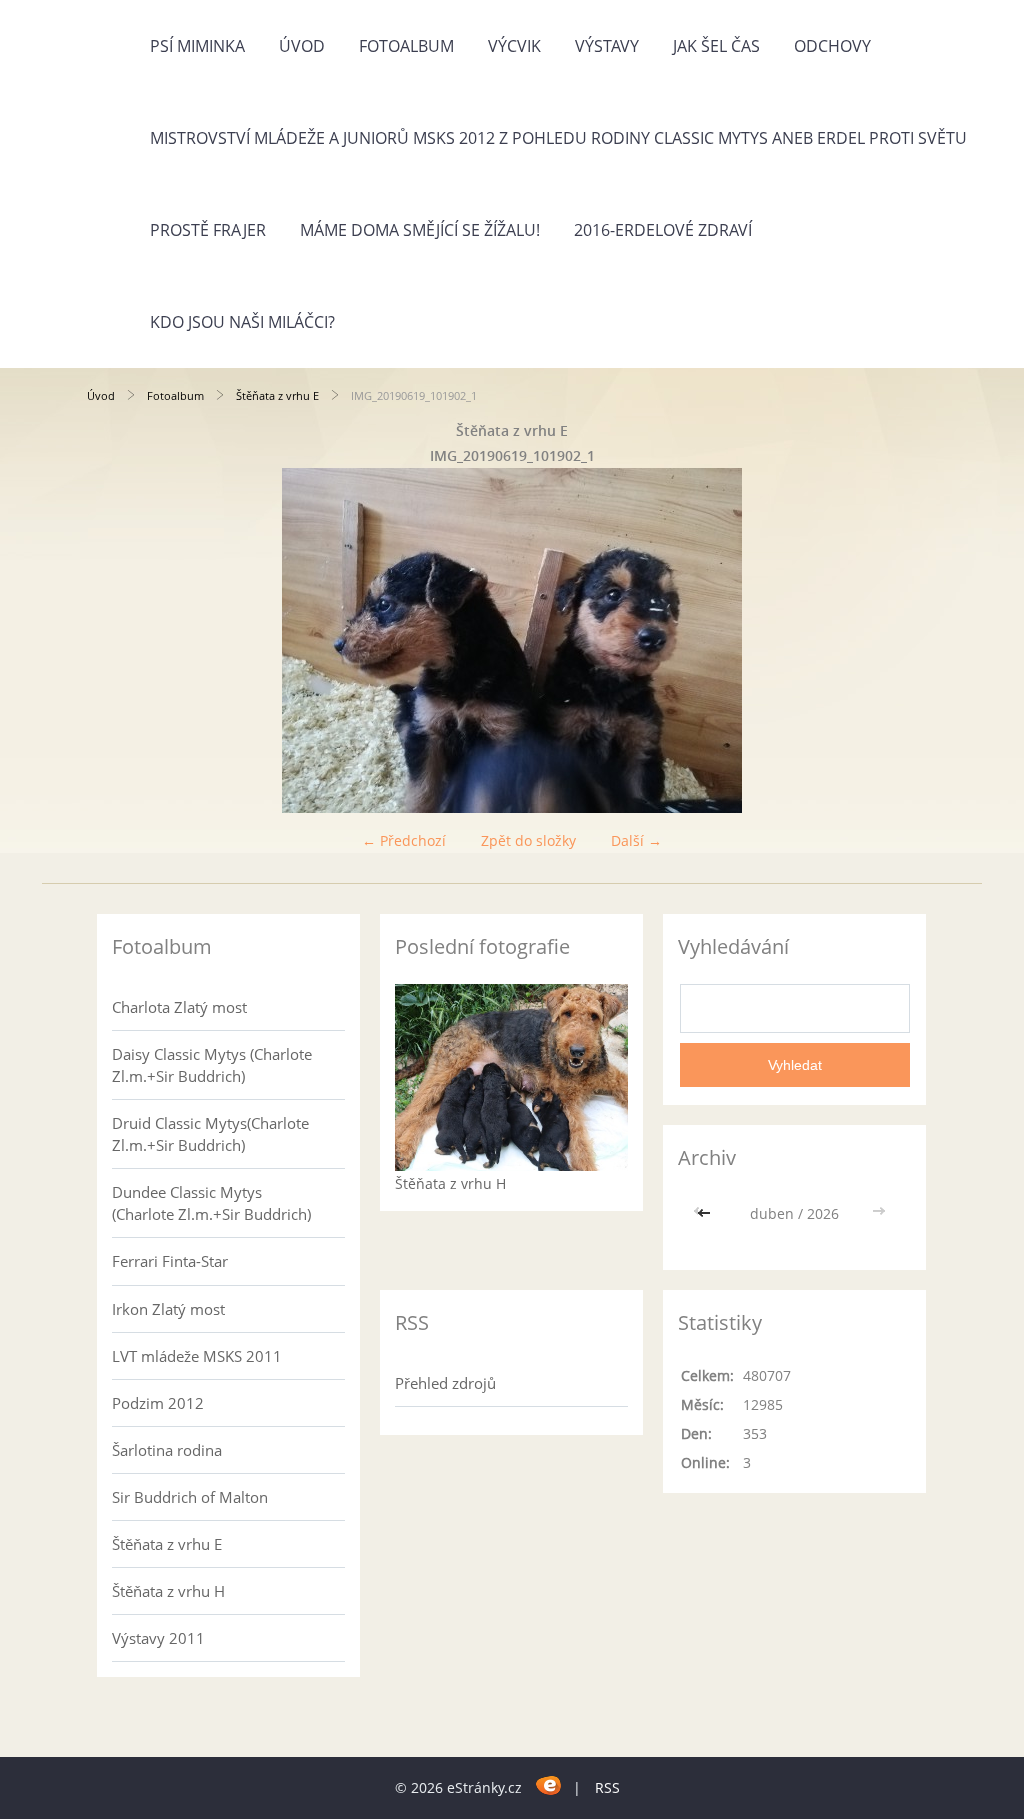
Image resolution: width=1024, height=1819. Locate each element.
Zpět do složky (528, 840)
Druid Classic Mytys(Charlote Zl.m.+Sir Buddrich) (210, 1134)
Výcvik (514, 46)
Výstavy (607, 46)
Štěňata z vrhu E (277, 395)
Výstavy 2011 (158, 1638)
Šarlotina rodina (167, 1450)
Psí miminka (197, 46)
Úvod (302, 46)
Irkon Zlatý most (168, 1309)
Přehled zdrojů (445, 1383)
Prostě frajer (208, 230)
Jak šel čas (716, 46)
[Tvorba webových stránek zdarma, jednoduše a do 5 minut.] (549, 1784)
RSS (607, 1787)
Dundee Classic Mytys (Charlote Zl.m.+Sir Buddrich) (211, 1203)
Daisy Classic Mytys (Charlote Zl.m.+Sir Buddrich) (212, 1065)
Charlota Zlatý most (179, 1007)
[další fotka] (904, 640)
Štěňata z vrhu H (168, 1591)
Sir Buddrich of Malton (190, 1497)
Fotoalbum (406, 46)
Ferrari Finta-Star (170, 1261)
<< (706, 1213)
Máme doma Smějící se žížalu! (420, 230)
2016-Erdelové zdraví (663, 230)
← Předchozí (404, 840)
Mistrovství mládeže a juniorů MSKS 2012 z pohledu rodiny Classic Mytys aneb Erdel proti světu (558, 138)
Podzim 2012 (158, 1403)
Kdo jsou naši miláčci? (242, 322)
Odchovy (832, 46)
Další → (636, 840)
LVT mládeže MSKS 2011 (197, 1356)
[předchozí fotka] (119, 640)
